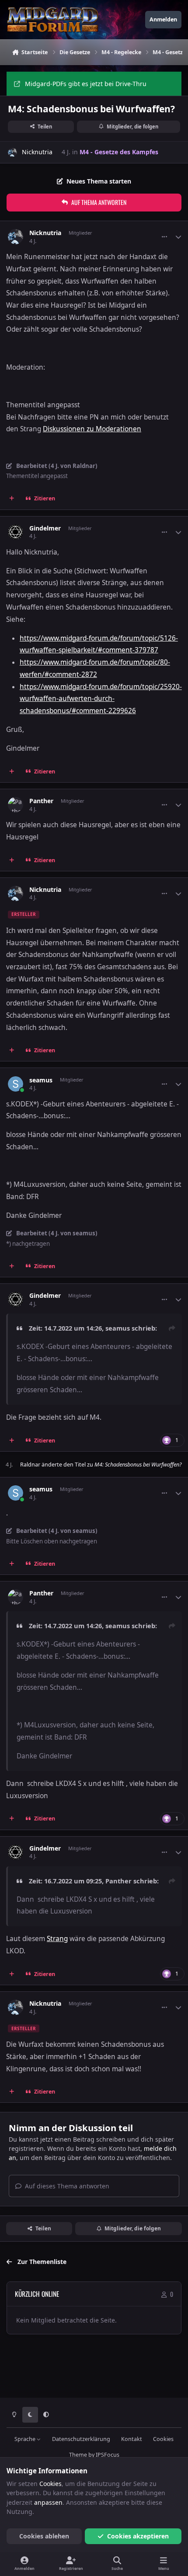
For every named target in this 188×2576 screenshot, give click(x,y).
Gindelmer (45, 528)
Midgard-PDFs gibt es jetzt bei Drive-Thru (86, 84)
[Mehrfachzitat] (12, 499)
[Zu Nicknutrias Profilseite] (12, 152)
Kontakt (132, 2439)
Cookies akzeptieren (138, 2536)
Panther (41, 801)
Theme (78, 2455)
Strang (57, 1939)
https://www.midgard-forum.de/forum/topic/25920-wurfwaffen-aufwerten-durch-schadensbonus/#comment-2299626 (101, 699)
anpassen (48, 2502)
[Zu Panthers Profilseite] (16, 805)
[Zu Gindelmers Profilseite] (16, 532)
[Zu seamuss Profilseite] (16, 1084)
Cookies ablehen (44, 2536)
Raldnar (30, 1465)
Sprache (26, 2439)
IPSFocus (108, 2455)
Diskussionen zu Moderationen (92, 429)
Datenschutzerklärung (81, 2439)
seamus (41, 1080)
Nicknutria (37, 152)
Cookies (163, 2439)
